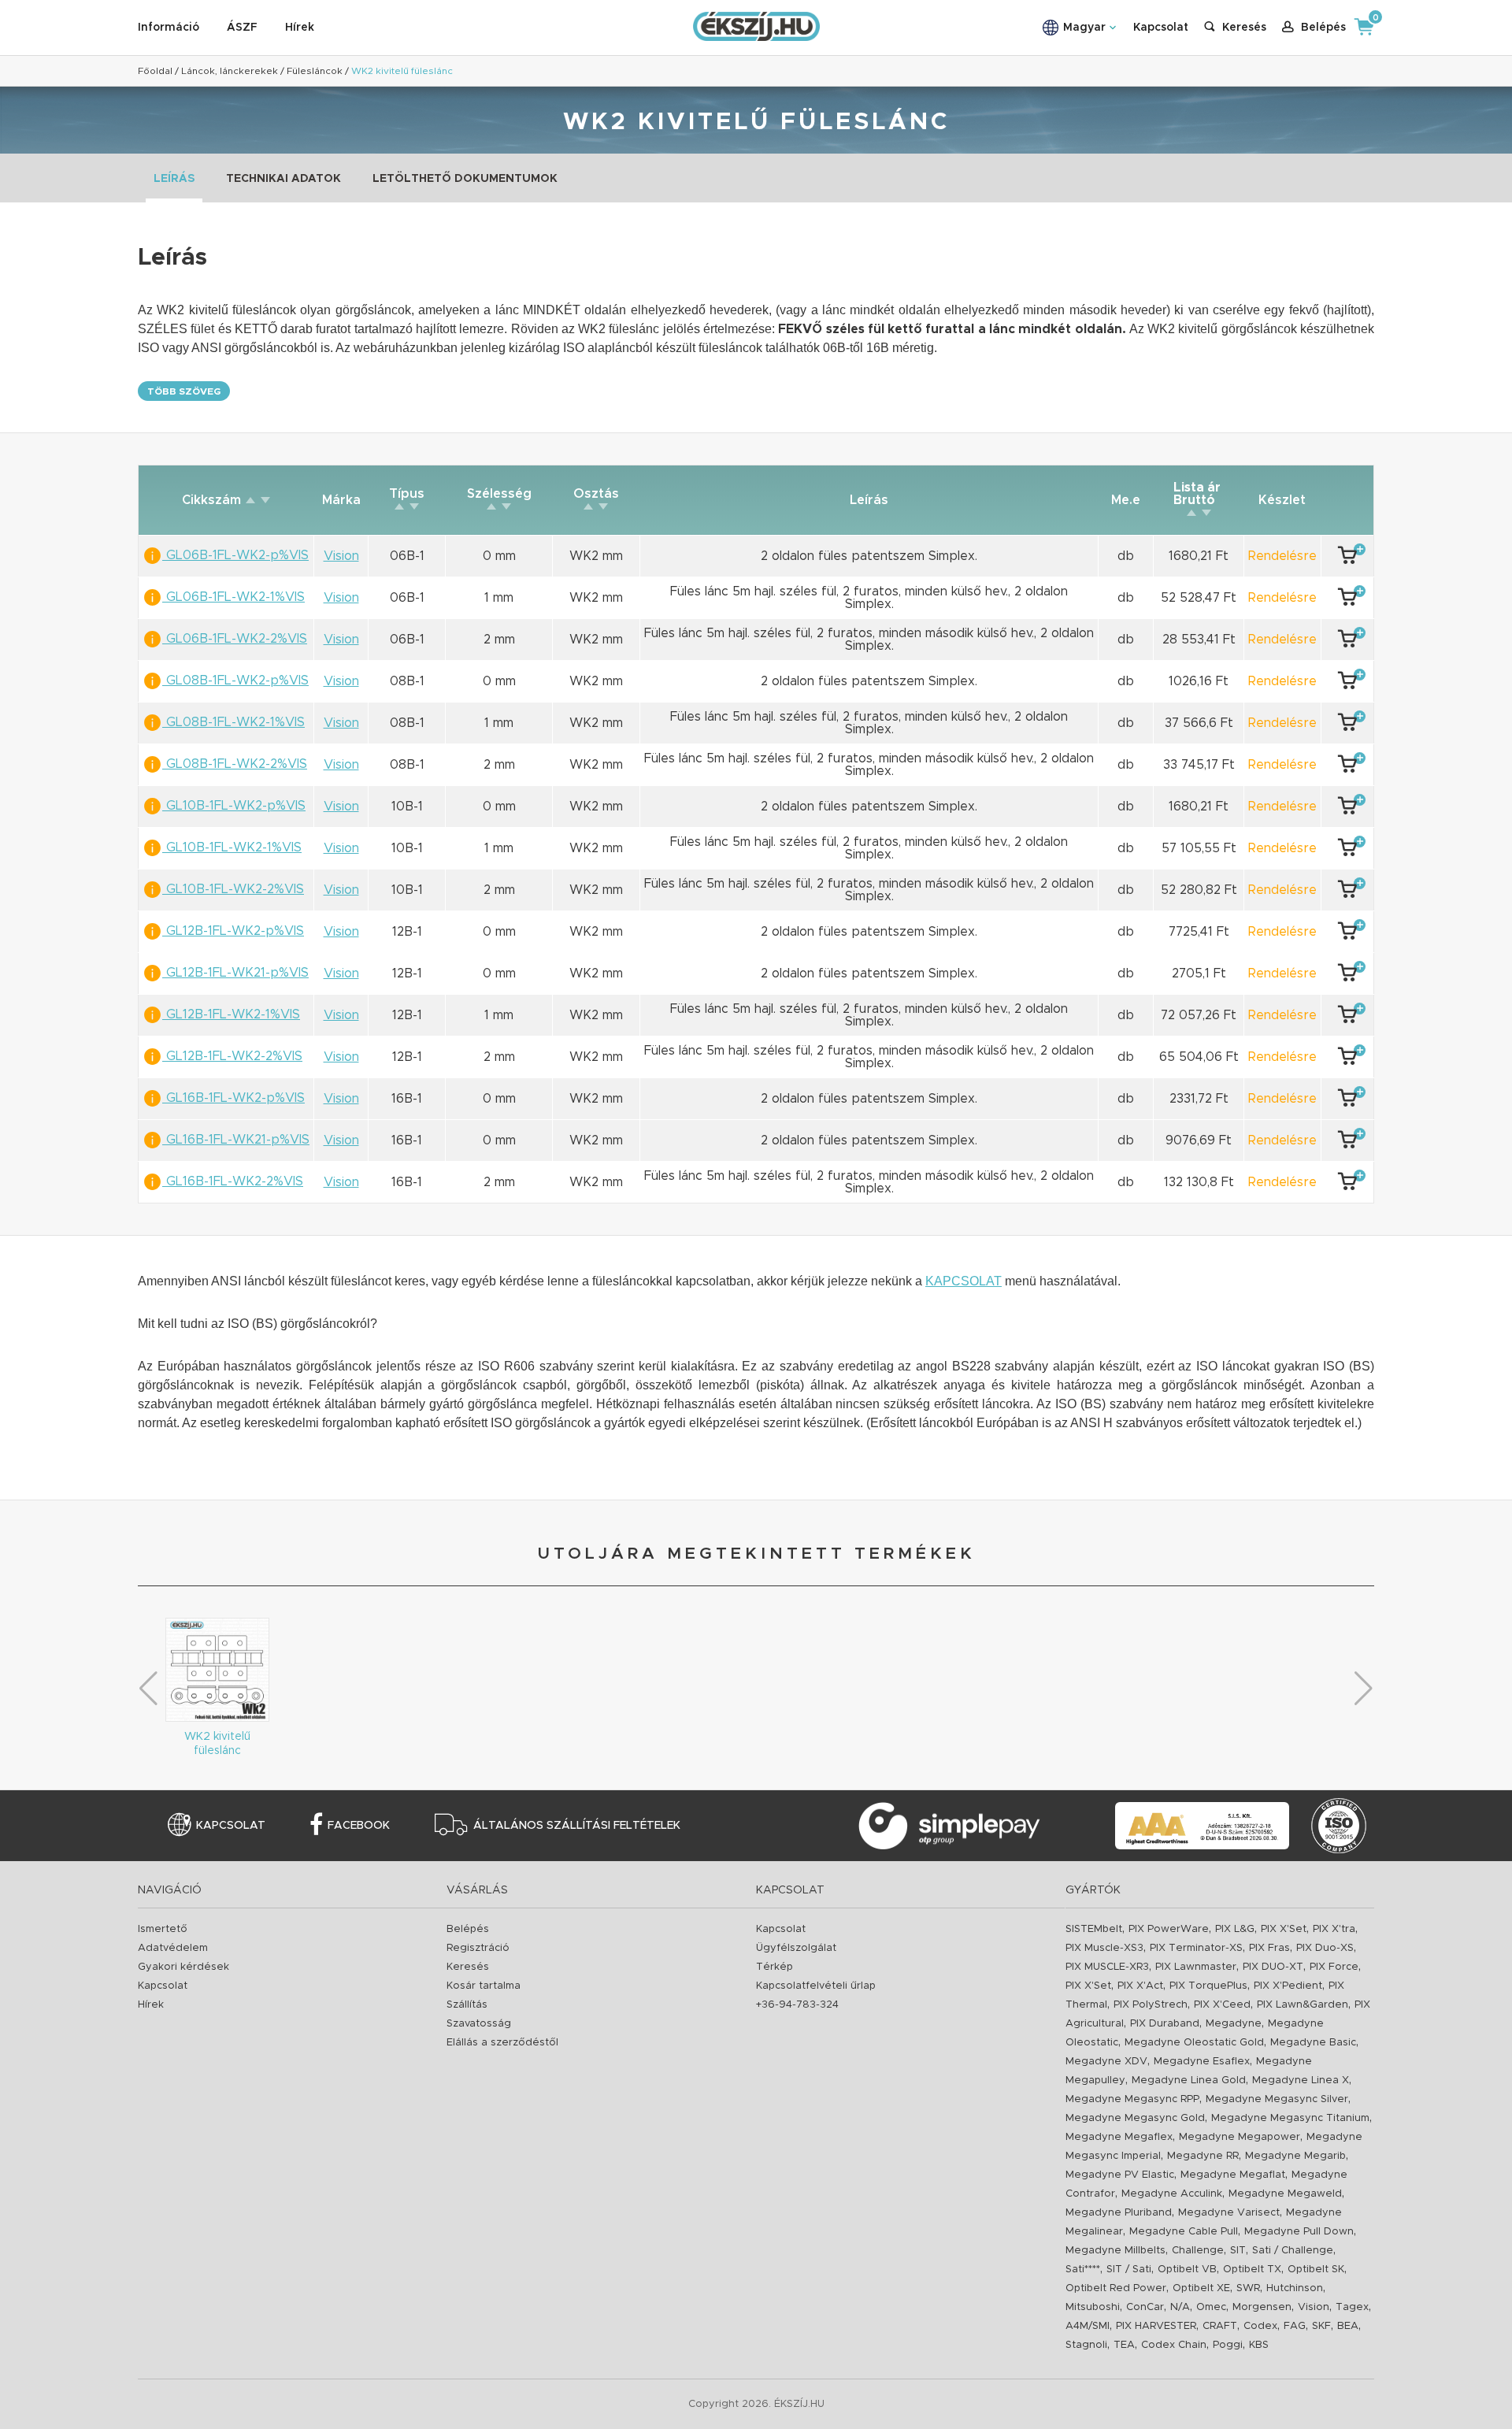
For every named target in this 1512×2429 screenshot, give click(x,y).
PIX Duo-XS (1325, 1948)
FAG (1295, 2326)
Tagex (1352, 2307)
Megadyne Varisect (1229, 2213)
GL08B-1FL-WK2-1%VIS (233, 722)
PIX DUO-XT (1273, 1967)
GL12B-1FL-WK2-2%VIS (232, 1056)
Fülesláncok (315, 71)
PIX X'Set (1284, 1929)
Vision (1314, 2307)
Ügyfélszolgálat (796, 1948)
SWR (1248, 2288)
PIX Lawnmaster (1196, 1967)
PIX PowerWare (1169, 1929)
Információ (169, 28)
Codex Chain (1174, 2345)
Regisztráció (478, 1948)
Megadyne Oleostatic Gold (1194, 2043)
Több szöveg (184, 391)
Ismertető (163, 1929)
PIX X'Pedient (1288, 1986)
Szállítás (467, 2005)
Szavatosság (479, 2024)
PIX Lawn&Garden (1303, 2005)
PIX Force (1334, 1967)
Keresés (468, 1967)
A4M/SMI (1088, 2326)
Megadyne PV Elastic (1120, 2175)
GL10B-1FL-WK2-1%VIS (232, 847)
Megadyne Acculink (1172, 2194)
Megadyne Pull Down (1299, 2232)
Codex (1260, 2326)
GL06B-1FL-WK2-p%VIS (235, 555)
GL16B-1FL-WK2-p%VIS (233, 1098)
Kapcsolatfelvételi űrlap (816, 1986)
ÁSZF (242, 28)
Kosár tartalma (484, 1986)
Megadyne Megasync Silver (1277, 2099)
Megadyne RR (1203, 2156)
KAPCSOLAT (964, 1281)
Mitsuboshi (1093, 2307)
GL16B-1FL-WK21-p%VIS (236, 1140)
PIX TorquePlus (1208, 1986)
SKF (1321, 2326)
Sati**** (1083, 2270)
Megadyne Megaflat (1233, 2175)
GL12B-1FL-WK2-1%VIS (231, 1014)
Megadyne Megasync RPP (1132, 2099)
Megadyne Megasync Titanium (1290, 2118)
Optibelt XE (1201, 2288)
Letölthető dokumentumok (465, 179)
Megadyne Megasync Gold (1135, 2118)
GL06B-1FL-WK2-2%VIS (235, 639)
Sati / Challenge (1293, 2251)
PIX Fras (1269, 1948)
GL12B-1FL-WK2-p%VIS (233, 931)
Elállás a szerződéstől (502, 2043)
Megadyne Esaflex (1202, 2062)
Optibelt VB (1187, 2270)
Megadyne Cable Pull (1184, 2232)
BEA (1348, 2326)
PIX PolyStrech (1151, 2005)
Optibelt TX (1252, 2270)
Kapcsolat (1161, 28)
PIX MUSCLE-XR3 (1107, 1967)
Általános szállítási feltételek (577, 1826)
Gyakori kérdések (183, 1967)
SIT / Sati (1129, 2270)
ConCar (1145, 2307)
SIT (1238, 2251)
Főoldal (155, 71)
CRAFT (1220, 2326)
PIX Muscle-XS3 (1104, 1948)
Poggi (1228, 2345)
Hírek (300, 28)
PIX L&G (1235, 1929)
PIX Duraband (1165, 2024)
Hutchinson (1295, 2288)
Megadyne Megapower (1240, 2137)
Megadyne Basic (1313, 2043)
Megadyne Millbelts (1115, 2251)
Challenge (1198, 2251)
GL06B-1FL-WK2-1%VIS (233, 597)
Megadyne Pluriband (1119, 2213)
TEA (1124, 2345)
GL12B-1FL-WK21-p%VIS (235, 973)
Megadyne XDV (1106, 2062)
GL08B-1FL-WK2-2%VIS (235, 764)
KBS (1259, 2345)
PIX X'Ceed (1222, 2005)
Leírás (174, 179)
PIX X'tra (1334, 1929)
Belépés (468, 1929)
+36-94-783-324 (797, 2005)
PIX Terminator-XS (1196, 1948)
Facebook (359, 1826)
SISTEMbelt (1094, 1929)
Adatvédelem (173, 1948)
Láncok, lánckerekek (230, 71)
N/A (1180, 2307)
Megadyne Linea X (1301, 2080)
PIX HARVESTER (1156, 2326)
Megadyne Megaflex (1119, 2137)
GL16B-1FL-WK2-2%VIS (233, 1181)
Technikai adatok (283, 179)
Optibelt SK (1316, 2270)
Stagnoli (1086, 2345)
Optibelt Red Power (1116, 2288)
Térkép (775, 1967)
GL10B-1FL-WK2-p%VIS (234, 806)
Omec (1211, 2307)
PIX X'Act (1140, 1986)
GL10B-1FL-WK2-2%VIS (233, 889)
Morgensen (1262, 2307)
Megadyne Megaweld (1285, 2194)
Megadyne (1234, 2024)
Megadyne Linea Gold (1189, 2080)
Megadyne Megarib (1295, 2156)
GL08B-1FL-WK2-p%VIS (235, 680)
